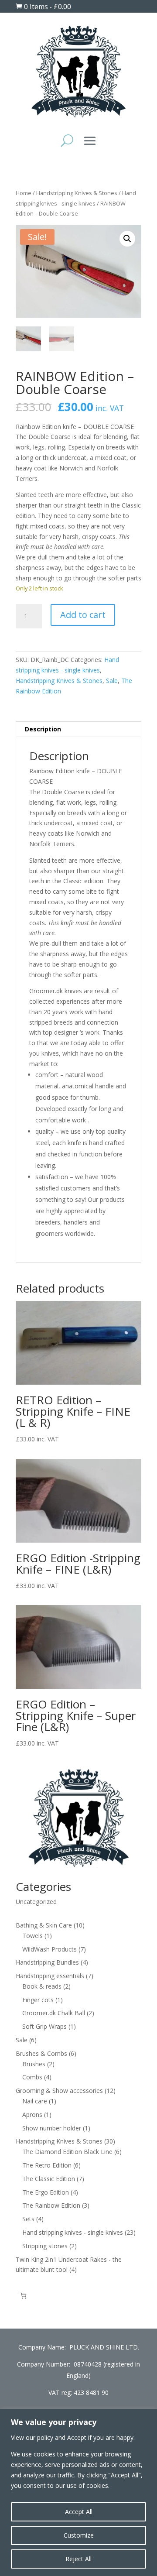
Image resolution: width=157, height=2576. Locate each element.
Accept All (79, 2512)
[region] (78, 2492)
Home (24, 193)
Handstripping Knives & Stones (77, 193)
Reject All (78, 2559)
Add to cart (83, 615)
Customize (79, 2535)
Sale (112, 681)
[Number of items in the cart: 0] (23, 2296)
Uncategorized (36, 1902)
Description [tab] (43, 729)
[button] (127, 239)
